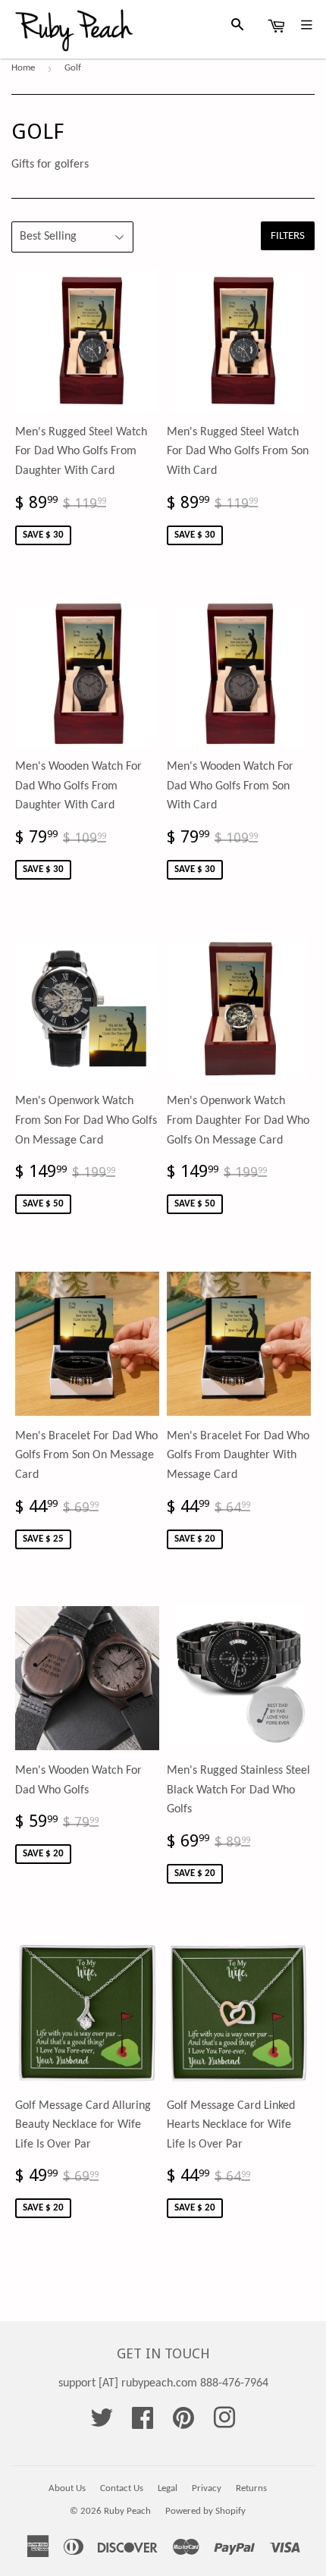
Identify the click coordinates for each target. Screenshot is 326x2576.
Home (23, 68)
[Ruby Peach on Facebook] (143, 2424)
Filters (288, 236)
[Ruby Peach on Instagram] (224, 2424)
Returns (251, 2488)
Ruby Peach (127, 2511)
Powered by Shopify (205, 2511)
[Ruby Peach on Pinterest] (183, 2424)
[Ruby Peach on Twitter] (102, 2424)
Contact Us (122, 2488)
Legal (168, 2488)
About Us (67, 2488)
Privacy (207, 2488)
